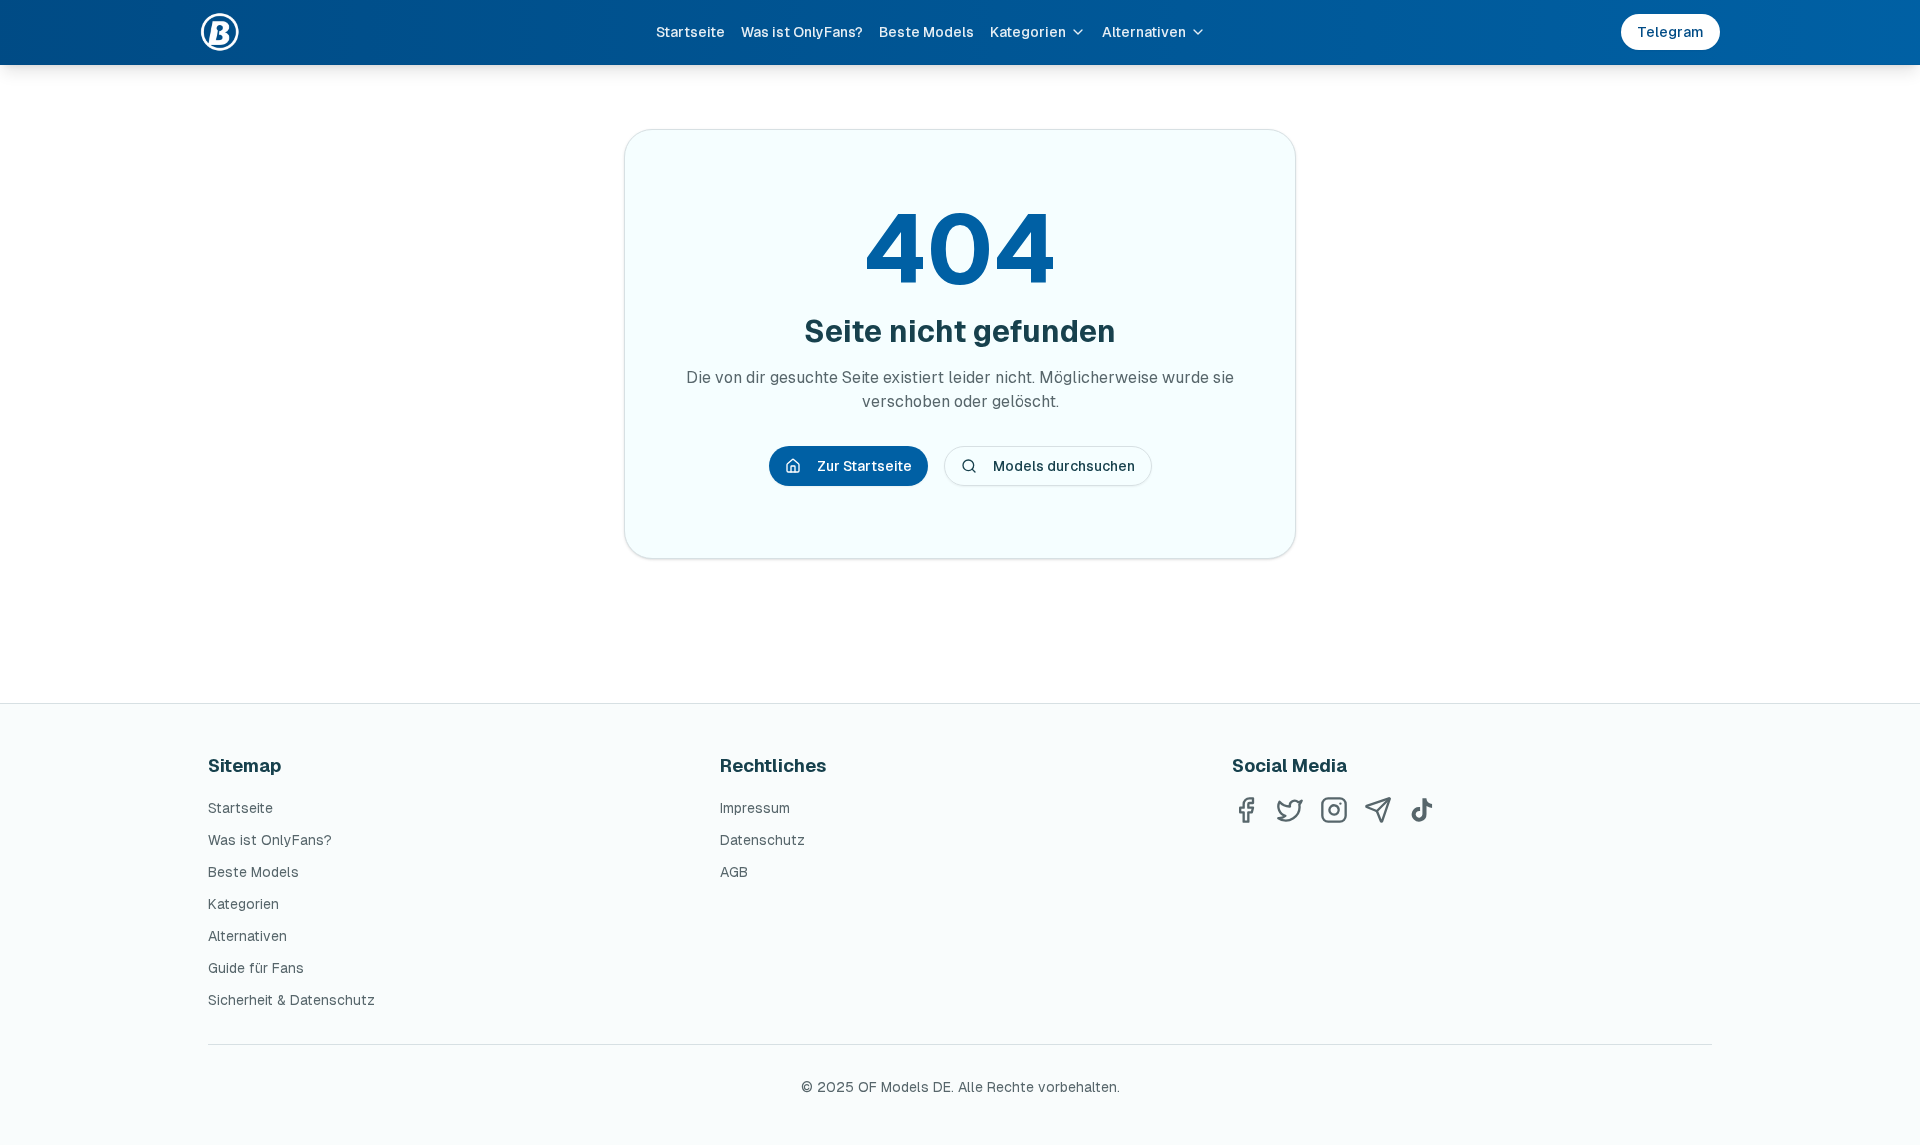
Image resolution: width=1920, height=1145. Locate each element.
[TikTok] (1422, 810)
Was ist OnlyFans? (802, 32)
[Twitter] (1290, 810)
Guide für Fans (256, 968)
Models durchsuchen (1064, 466)
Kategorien (1028, 32)
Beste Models (926, 32)
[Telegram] (1378, 810)
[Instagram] (1334, 810)
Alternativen (1144, 32)
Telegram (1670, 32)
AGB (734, 872)
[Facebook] (1246, 810)
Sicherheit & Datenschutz (291, 1000)
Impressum (755, 808)
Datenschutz (762, 840)
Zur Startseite (864, 466)
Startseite (690, 32)
